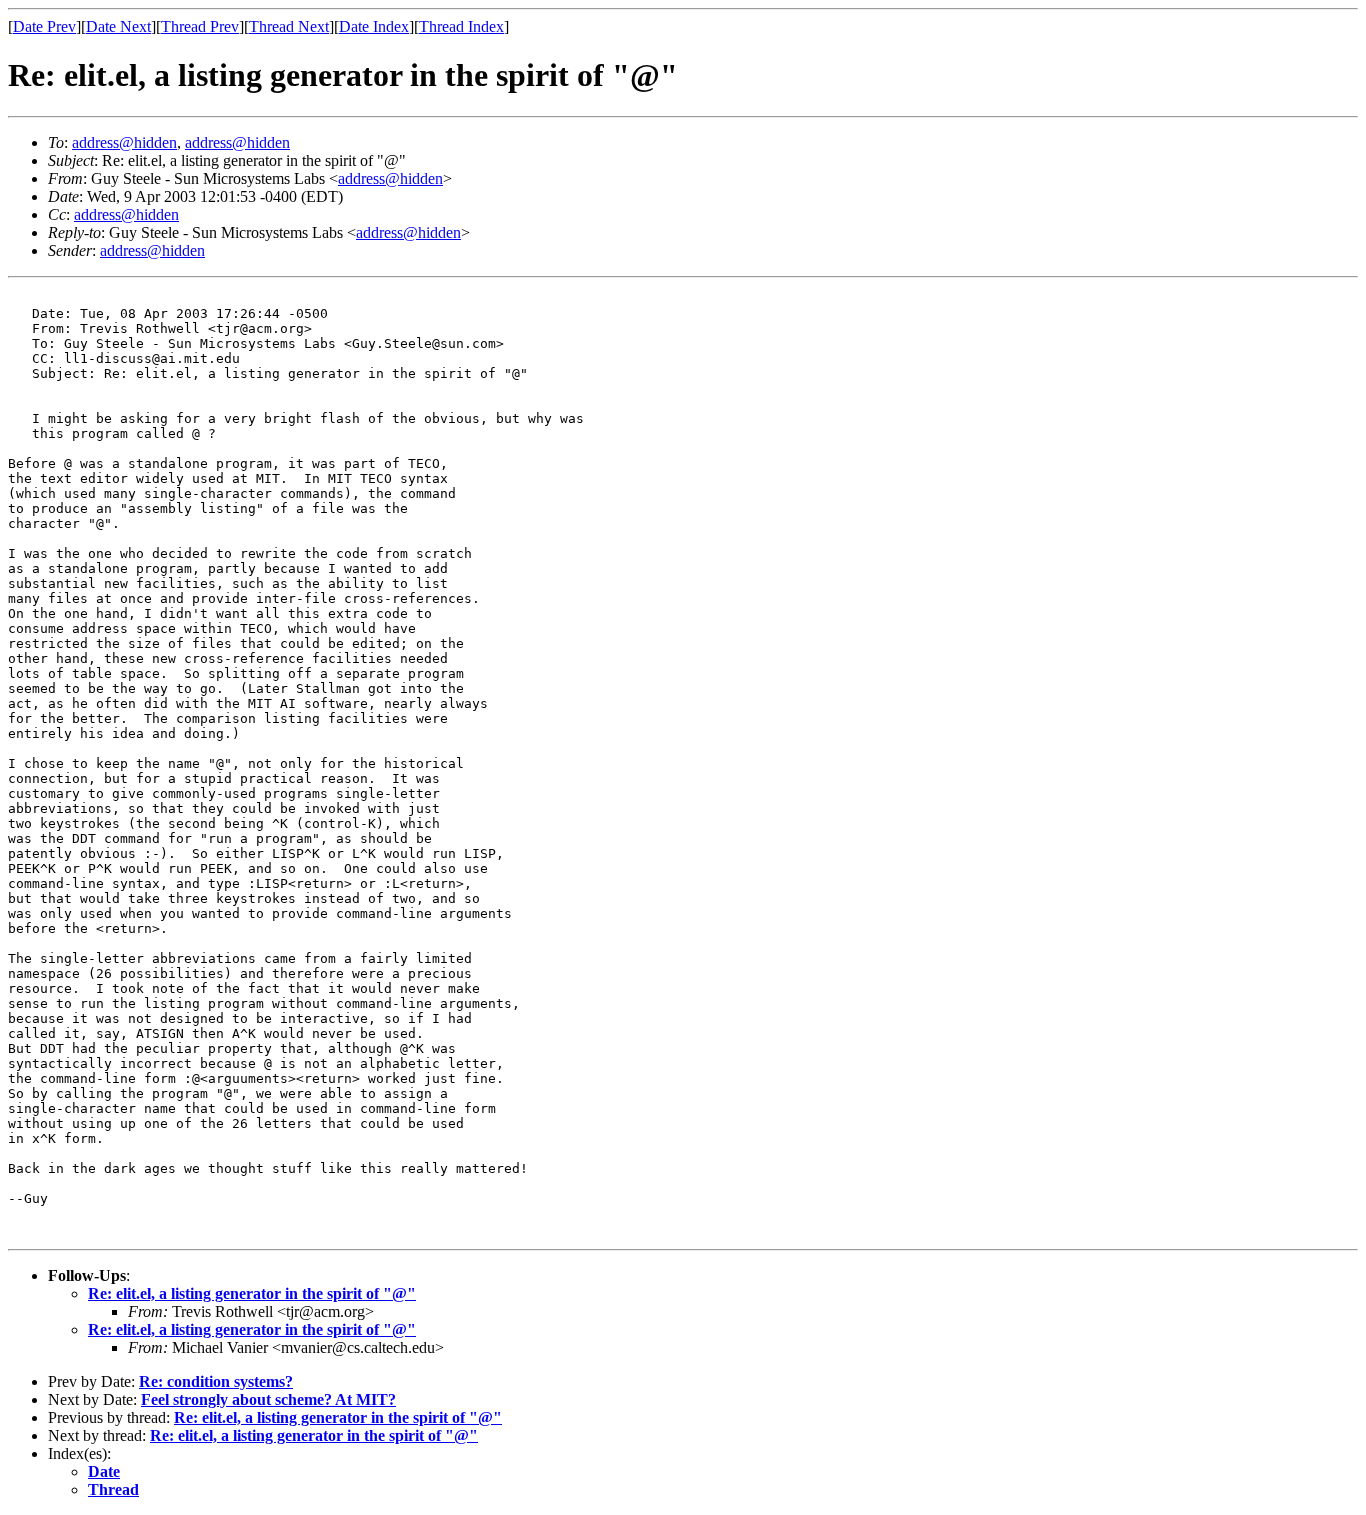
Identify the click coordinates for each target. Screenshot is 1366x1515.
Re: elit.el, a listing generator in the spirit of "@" (252, 1293)
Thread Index (461, 26)
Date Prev (44, 26)
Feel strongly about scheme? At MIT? (268, 1399)
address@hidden (124, 142)
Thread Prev (200, 26)
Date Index (374, 26)
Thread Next (289, 26)
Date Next (118, 26)
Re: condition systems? (216, 1381)
